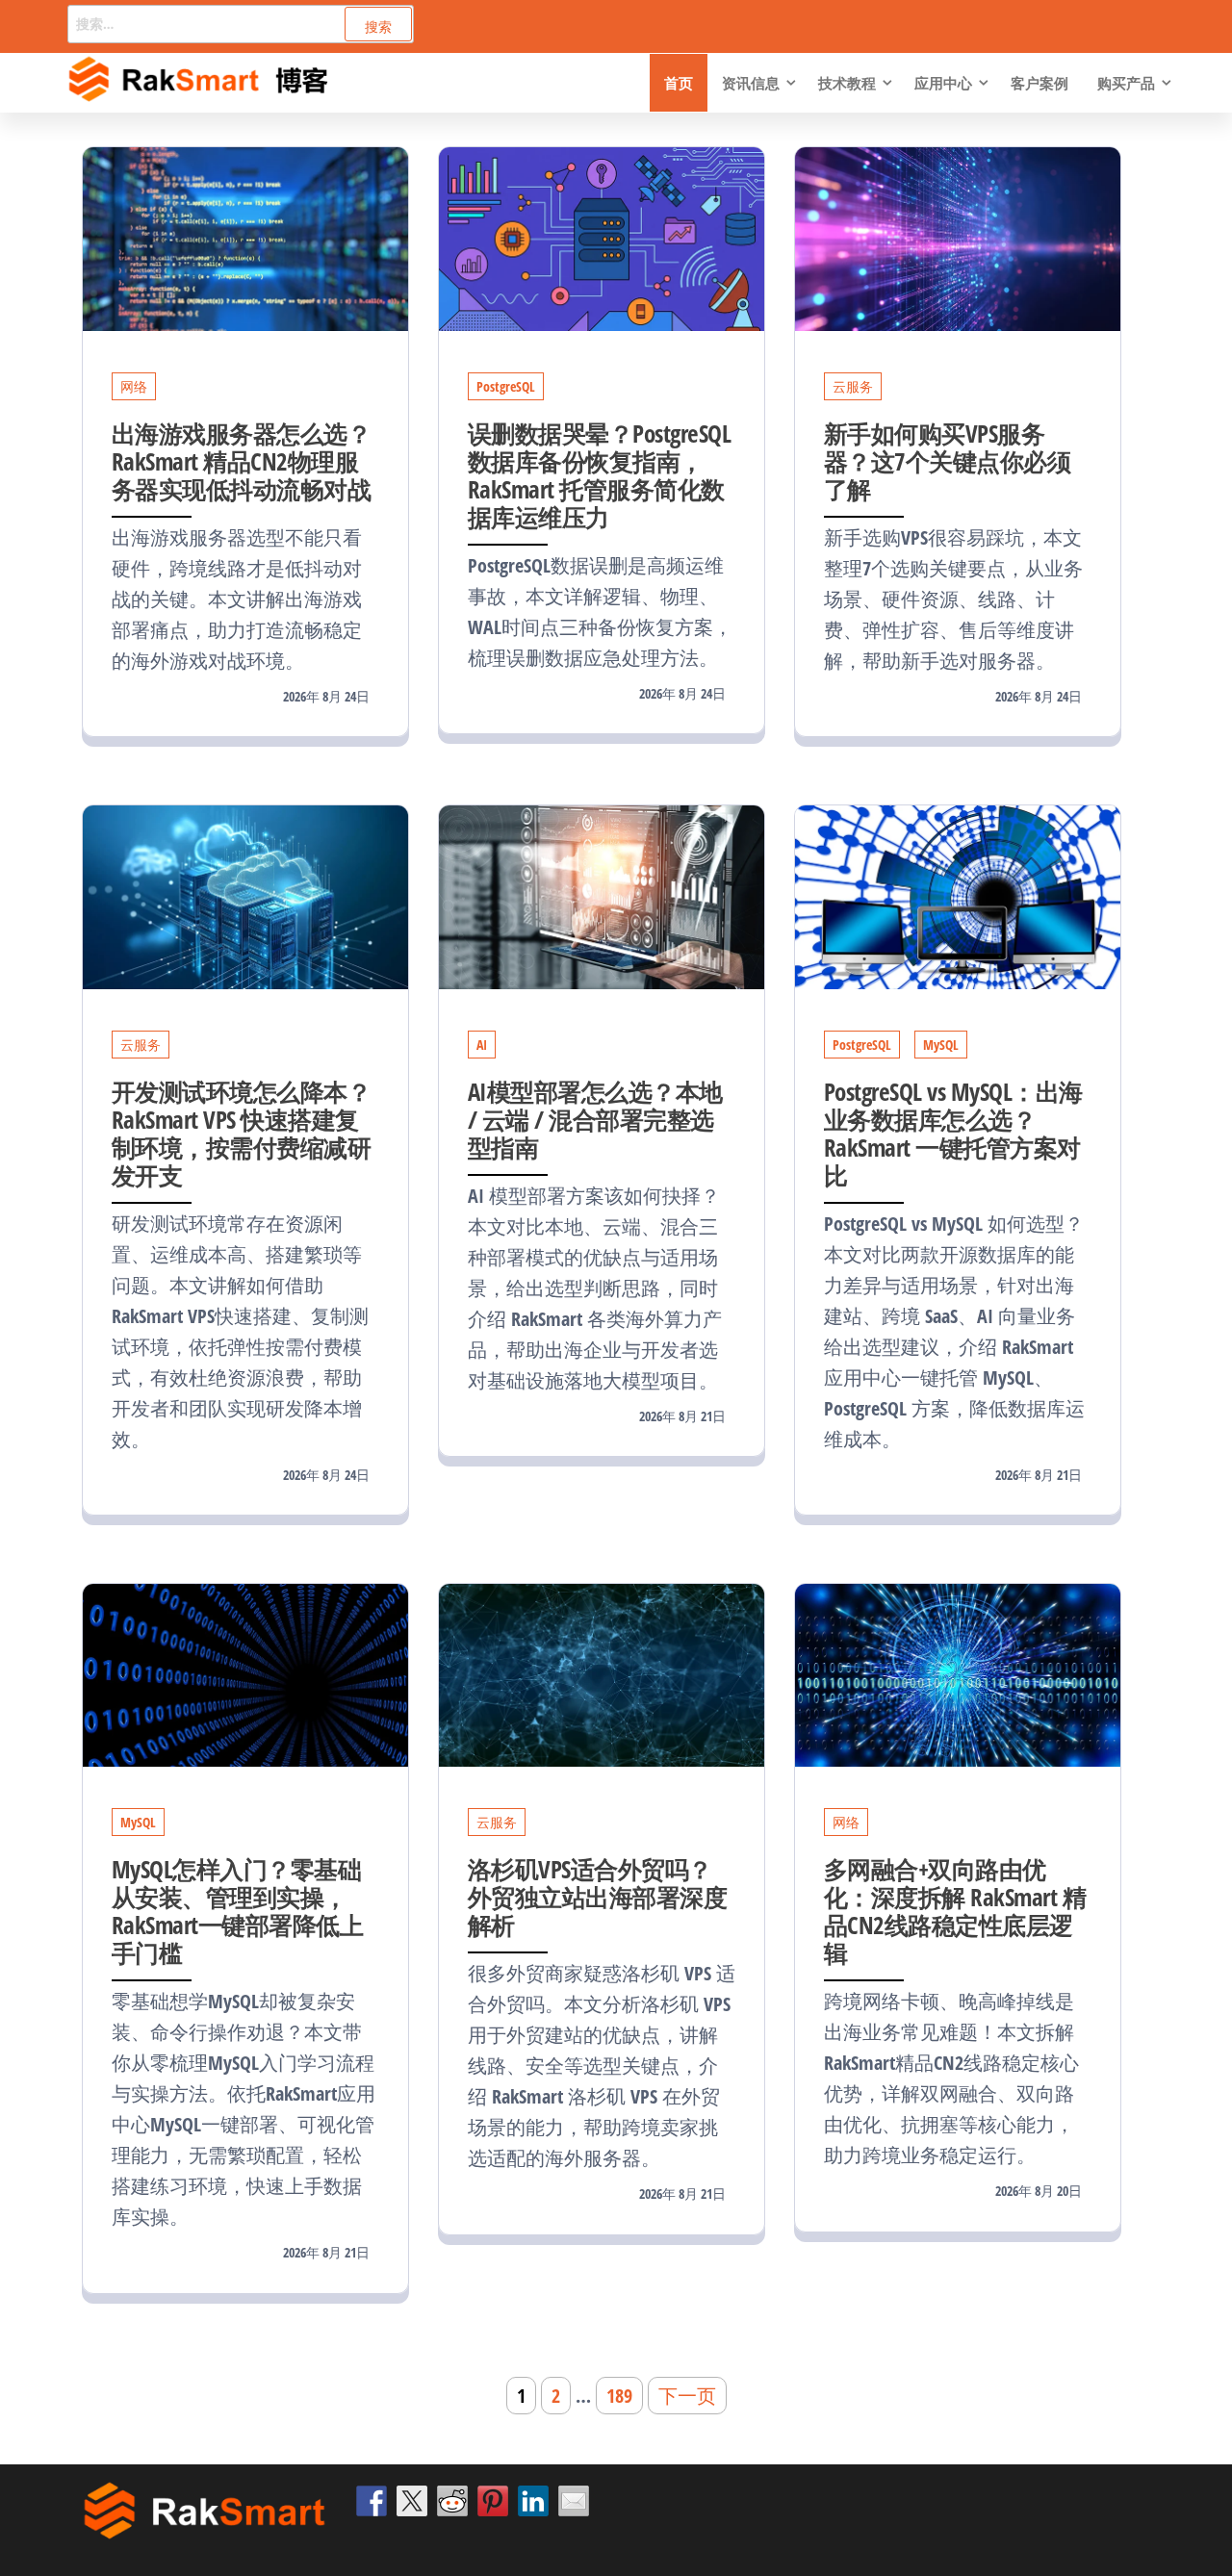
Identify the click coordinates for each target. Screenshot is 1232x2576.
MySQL (941, 1045)
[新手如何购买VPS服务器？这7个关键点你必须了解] (958, 237)
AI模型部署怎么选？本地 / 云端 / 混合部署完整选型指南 (595, 1119)
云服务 (853, 386)
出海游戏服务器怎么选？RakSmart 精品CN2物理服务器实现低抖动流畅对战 (241, 461)
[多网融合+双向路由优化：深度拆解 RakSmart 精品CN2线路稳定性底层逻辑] (958, 1674)
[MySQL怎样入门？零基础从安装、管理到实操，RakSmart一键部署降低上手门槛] (245, 1674)
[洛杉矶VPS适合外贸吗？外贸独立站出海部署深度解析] (602, 1674)
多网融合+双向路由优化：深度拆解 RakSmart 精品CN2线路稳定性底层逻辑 (955, 1911)
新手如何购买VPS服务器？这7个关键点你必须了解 (947, 461)
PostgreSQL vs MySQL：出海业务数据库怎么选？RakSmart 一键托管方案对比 (953, 1133)
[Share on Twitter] (412, 2501)
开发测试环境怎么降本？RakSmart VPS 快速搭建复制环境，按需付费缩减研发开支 (241, 1133)
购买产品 (1126, 83)
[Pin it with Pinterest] (493, 2501)
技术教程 (847, 83)
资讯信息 (751, 83)
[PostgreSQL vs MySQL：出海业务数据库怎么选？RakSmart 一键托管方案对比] (958, 895)
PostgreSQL (506, 386)
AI (482, 1045)
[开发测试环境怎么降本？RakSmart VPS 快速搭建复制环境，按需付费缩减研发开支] (245, 895)
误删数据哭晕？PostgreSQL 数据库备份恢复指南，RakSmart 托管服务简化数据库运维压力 (599, 475)
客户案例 (1039, 83)
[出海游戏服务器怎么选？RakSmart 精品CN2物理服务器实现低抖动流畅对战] (245, 237)
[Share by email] (574, 2501)
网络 (134, 386)
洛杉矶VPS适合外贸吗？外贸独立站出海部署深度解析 (597, 1897)
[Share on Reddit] (452, 2501)
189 (619, 2396)
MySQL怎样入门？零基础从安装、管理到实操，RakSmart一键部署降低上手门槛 (237, 1911)
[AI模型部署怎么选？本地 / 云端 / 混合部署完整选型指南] (602, 895)
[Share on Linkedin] (533, 2501)
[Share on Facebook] (372, 2501)
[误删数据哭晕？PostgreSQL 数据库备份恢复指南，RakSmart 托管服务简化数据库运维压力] (602, 237)
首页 (679, 83)
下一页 (687, 2396)
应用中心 (943, 83)
